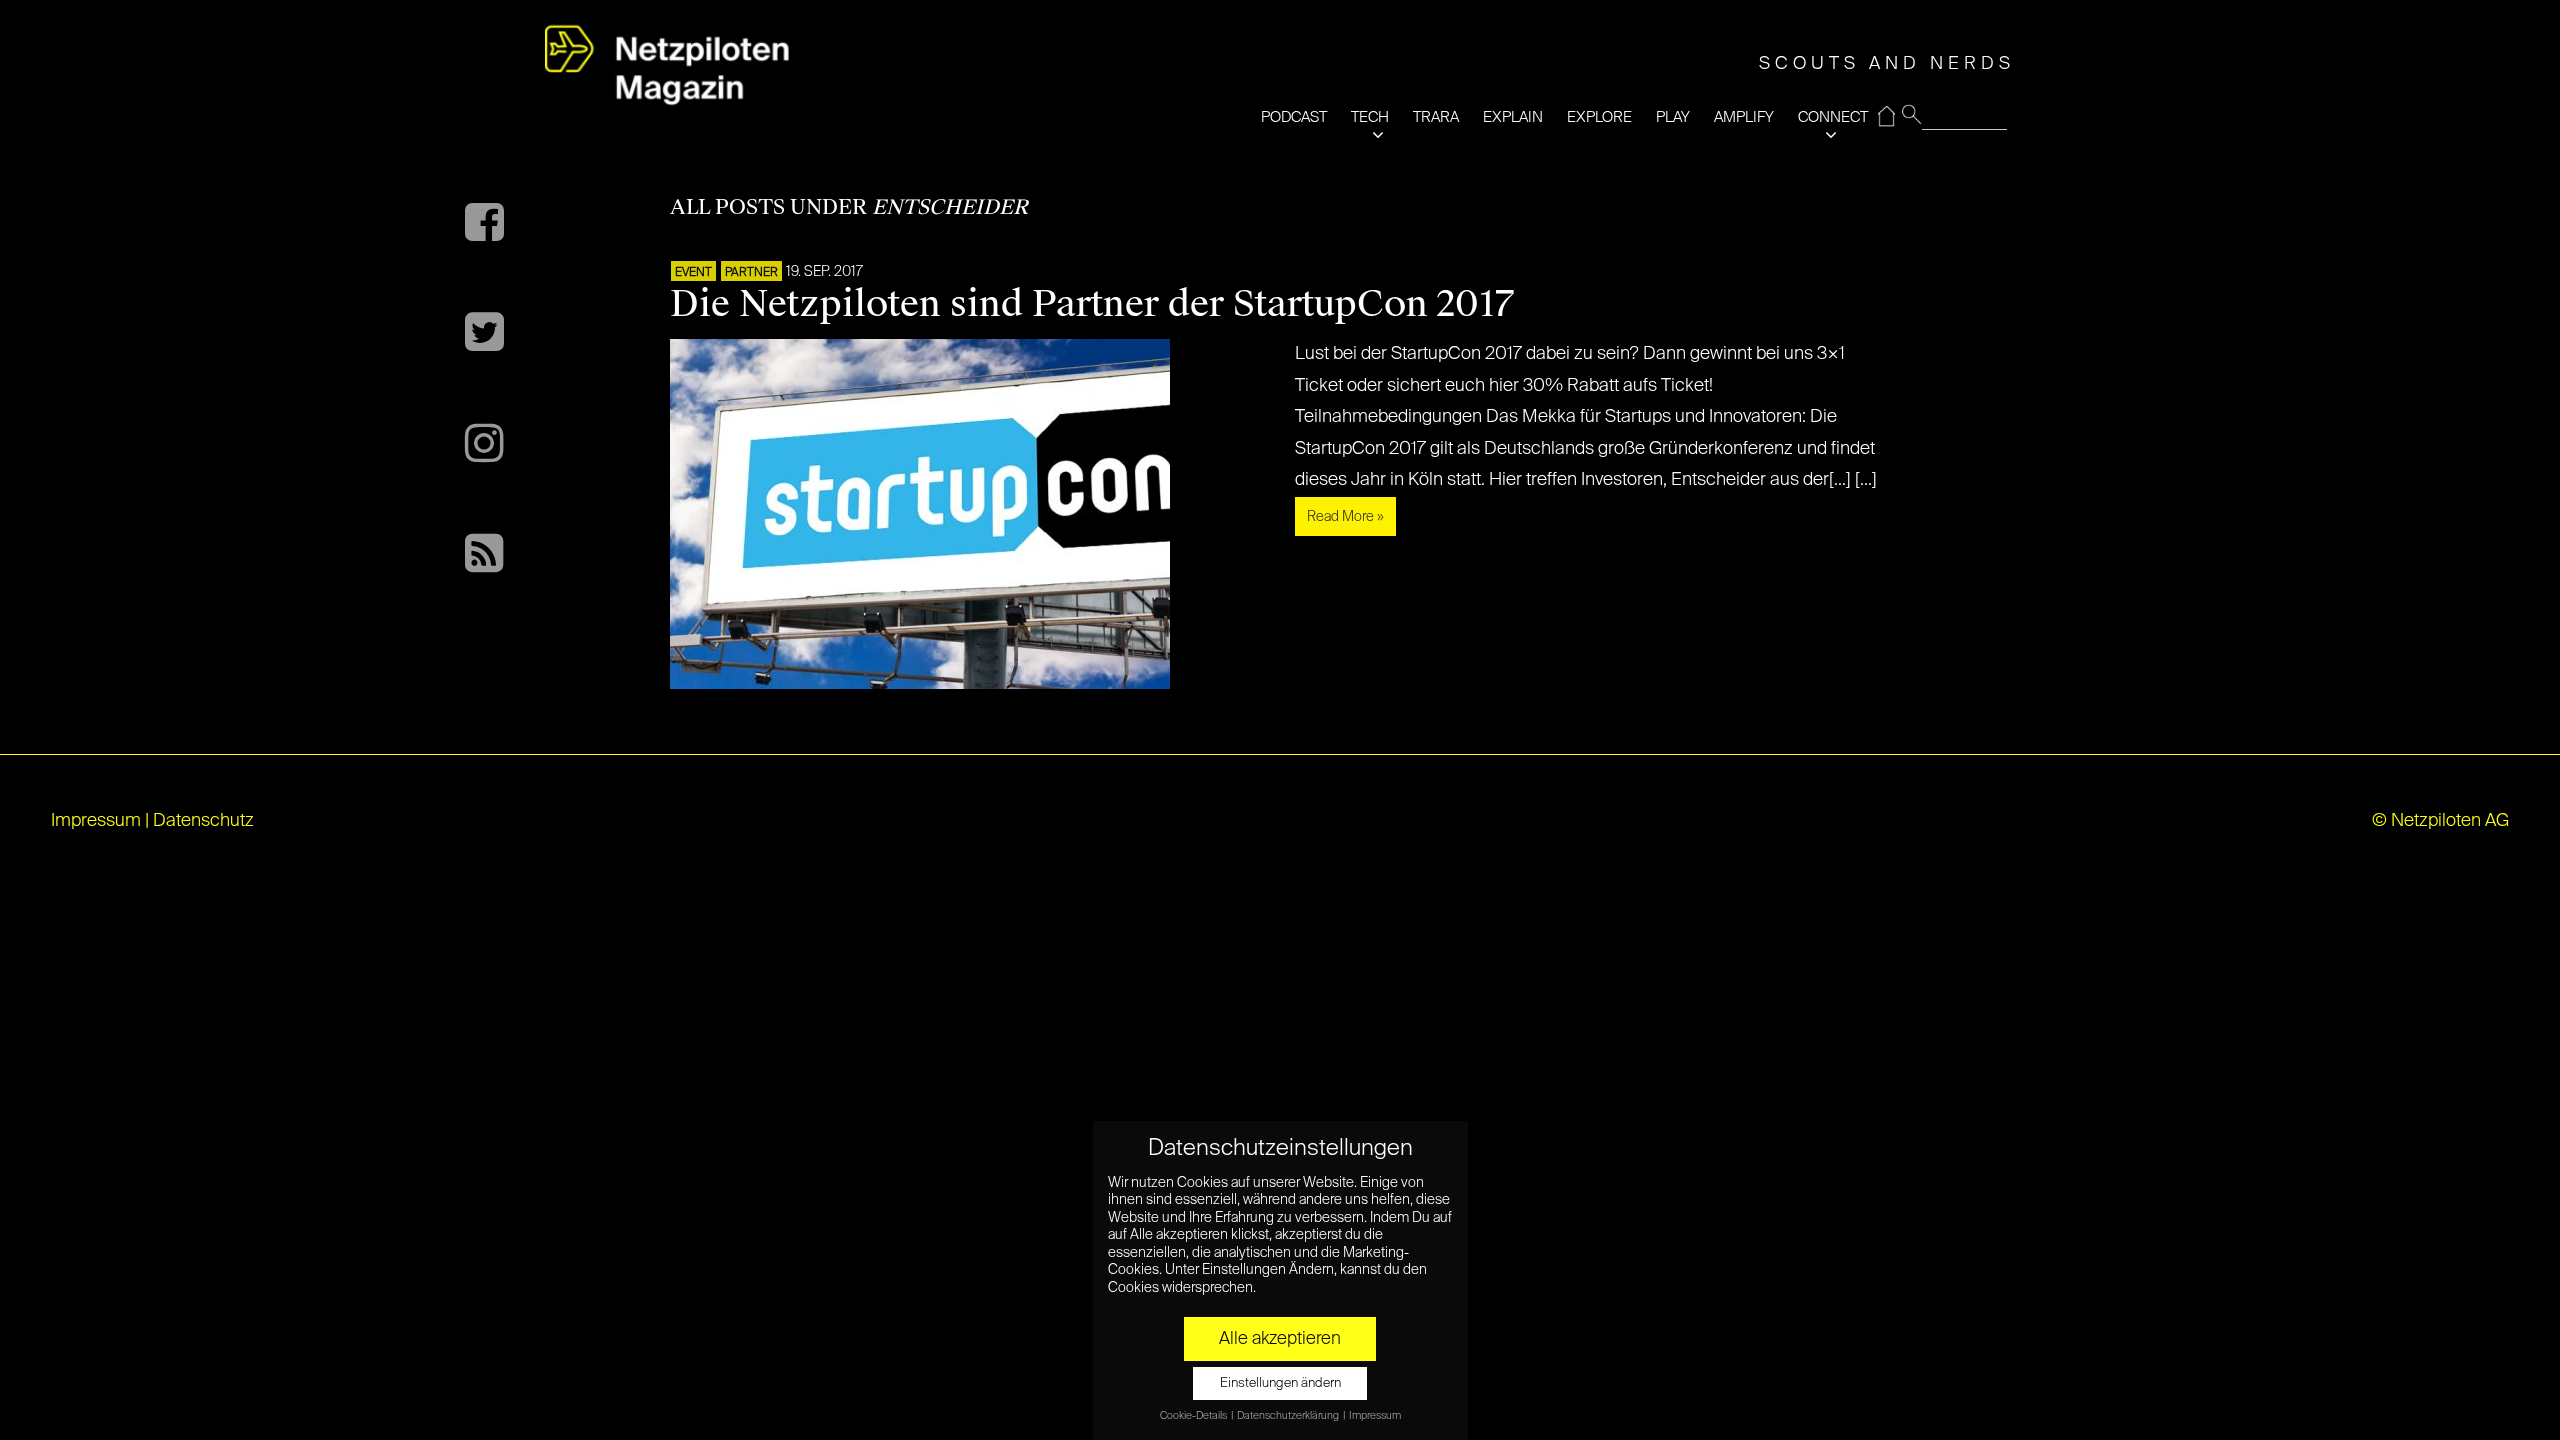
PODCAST (1294, 117)
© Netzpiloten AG (2440, 821)
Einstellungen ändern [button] (1280, 1383)
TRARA (1436, 117)
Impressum (96, 821)
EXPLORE (1599, 117)
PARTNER (751, 273)
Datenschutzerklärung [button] (1289, 1416)
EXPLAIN (1513, 117)
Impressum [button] (1375, 1416)
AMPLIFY (1744, 117)
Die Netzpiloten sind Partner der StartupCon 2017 (1092, 304)
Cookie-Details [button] (1194, 1416)
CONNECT (1833, 117)
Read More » (1345, 517)
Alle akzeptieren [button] (1280, 1339)
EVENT (693, 273)
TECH (1370, 117)
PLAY (1673, 117)
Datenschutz (203, 821)
